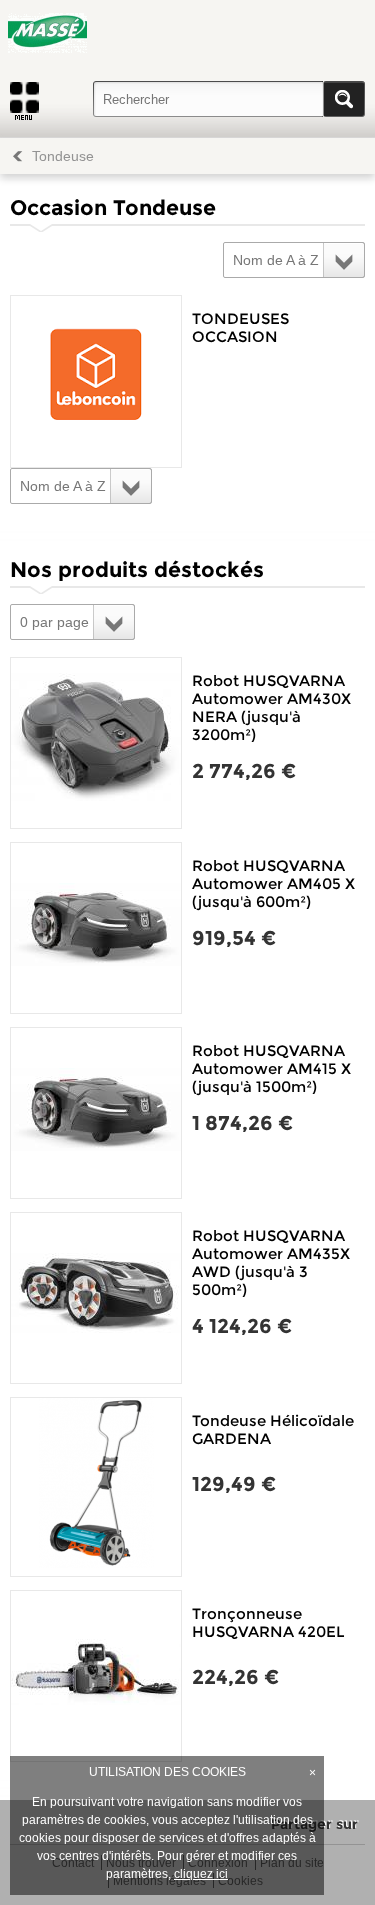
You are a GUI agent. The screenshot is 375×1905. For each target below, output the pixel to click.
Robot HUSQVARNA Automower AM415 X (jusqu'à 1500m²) (271, 1068)
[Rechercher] (344, 99)
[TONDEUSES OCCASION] (96, 381)
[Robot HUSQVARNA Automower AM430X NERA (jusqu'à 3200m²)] (96, 743)
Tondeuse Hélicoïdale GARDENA (273, 1429)
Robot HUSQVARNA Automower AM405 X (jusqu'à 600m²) (273, 883)
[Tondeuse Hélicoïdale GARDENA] (96, 1487)
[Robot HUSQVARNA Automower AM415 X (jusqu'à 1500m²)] (96, 1113)
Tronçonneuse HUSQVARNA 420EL (268, 1622)
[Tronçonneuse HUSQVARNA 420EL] (96, 1676)
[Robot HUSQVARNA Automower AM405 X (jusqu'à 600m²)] (96, 928)
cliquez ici (201, 1874)
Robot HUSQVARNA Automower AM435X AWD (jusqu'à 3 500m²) (271, 1262)
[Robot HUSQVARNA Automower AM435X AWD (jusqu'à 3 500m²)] (96, 1298)
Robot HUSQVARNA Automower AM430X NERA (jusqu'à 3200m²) (271, 707)
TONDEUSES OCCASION (240, 327)
